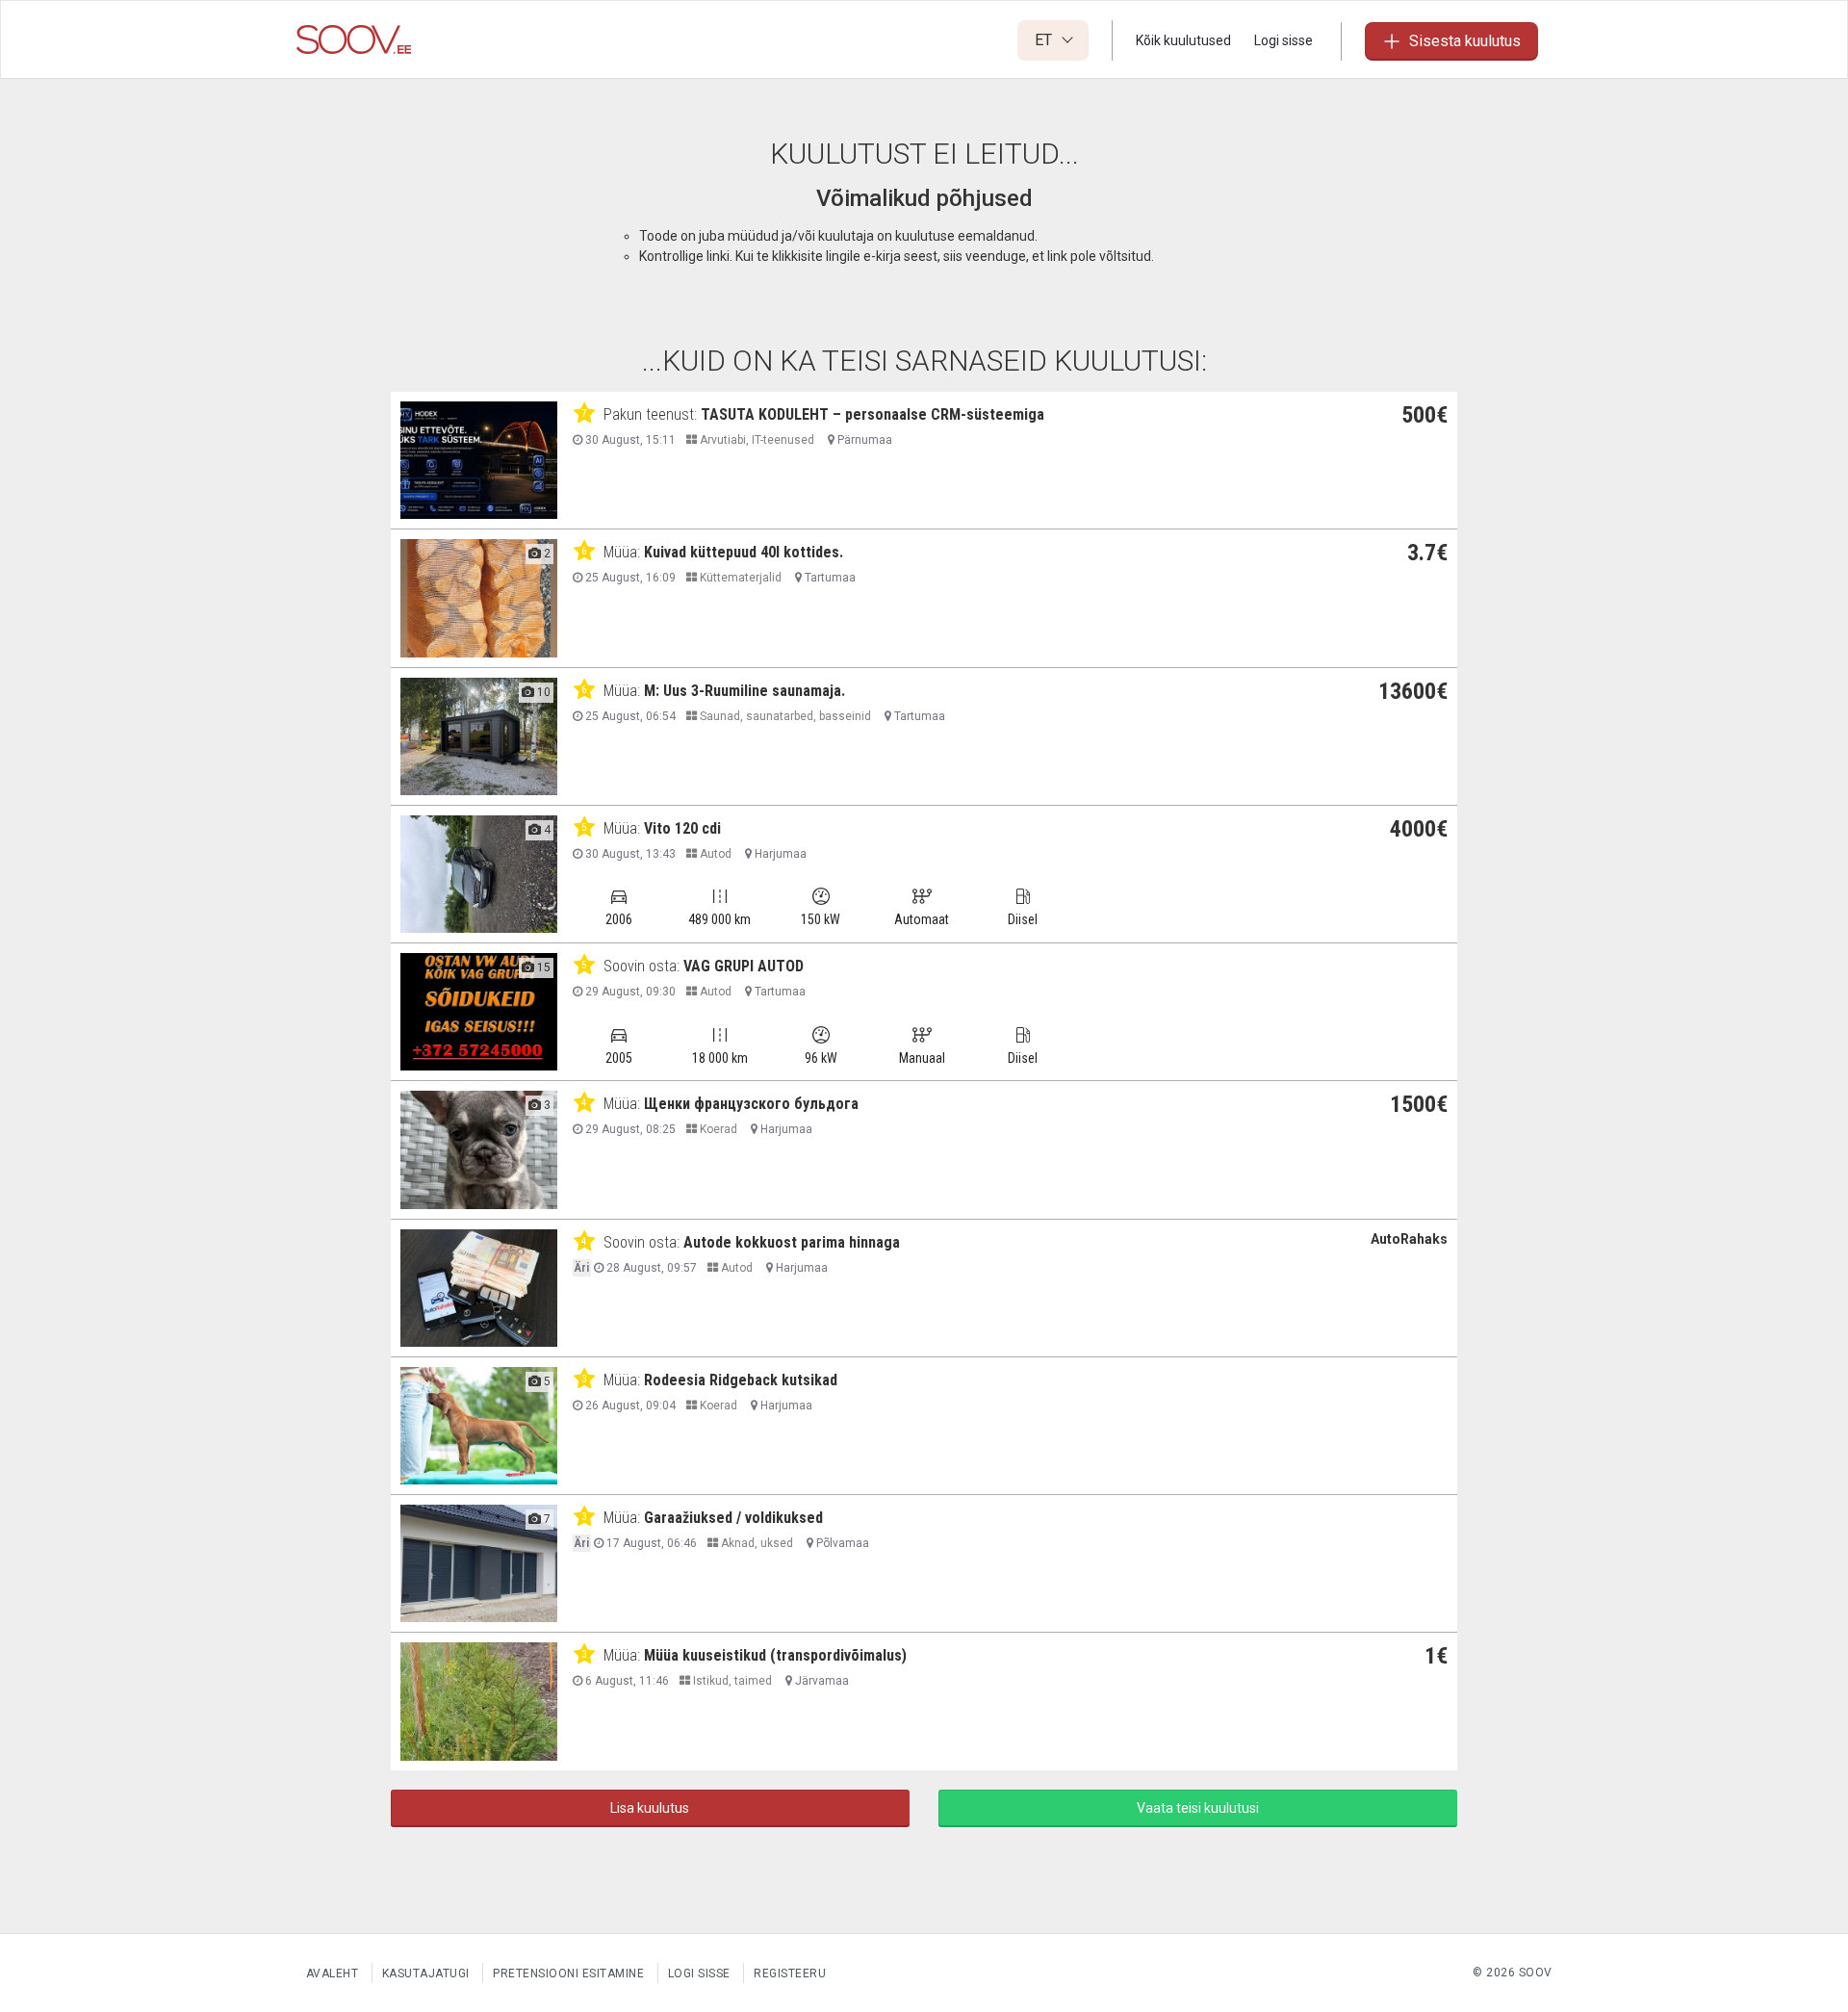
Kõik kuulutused (1183, 40)
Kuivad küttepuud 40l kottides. (744, 552)
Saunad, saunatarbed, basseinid (784, 716)
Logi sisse (1283, 40)
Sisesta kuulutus (1465, 41)
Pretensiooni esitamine (568, 1973)
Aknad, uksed (756, 1543)
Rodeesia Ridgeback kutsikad (741, 1380)
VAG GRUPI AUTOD (744, 966)
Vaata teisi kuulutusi (1198, 1808)
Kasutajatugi (426, 1973)
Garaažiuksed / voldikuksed (733, 1518)
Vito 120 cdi (682, 828)
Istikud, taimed (731, 1681)
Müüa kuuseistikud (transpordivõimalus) (775, 1655)
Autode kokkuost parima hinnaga (792, 1242)
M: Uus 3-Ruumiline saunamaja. (744, 691)
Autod (714, 854)
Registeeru (790, 1973)
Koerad (717, 1129)
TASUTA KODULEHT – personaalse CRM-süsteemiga (873, 414)
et (1045, 40)
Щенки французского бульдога (751, 1104)
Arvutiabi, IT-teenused (756, 440)
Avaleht (333, 1973)
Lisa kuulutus (650, 1808)
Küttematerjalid (739, 578)
